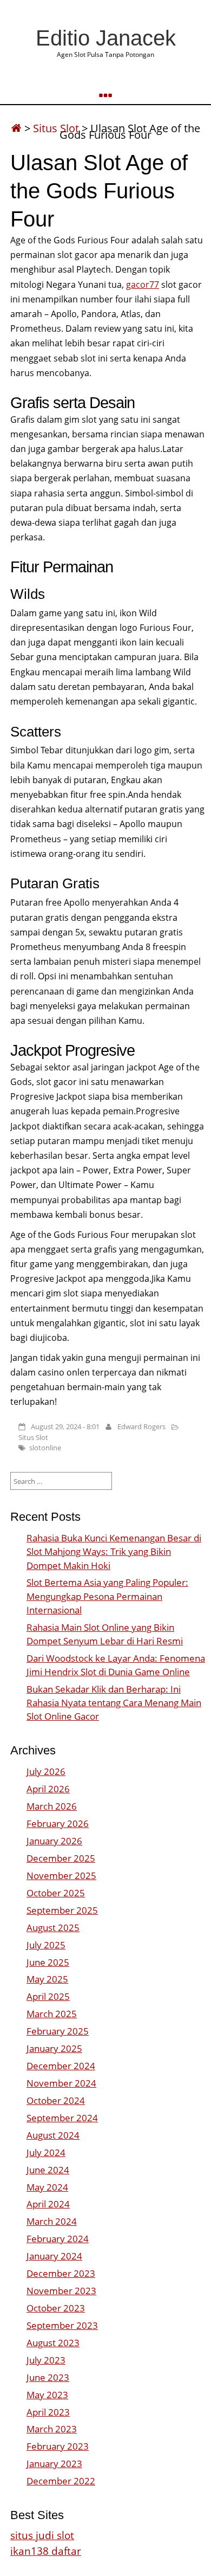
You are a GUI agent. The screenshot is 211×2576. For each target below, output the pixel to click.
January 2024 (54, 2256)
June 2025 (48, 1962)
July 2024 (46, 2152)
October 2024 (56, 2100)
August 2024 (53, 2135)
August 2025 (53, 1928)
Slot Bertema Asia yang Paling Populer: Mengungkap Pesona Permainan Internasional (107, 1596)
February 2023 (58, 2446)
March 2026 (52, 1806)
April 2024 (48, 2204)
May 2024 (47, 2187)
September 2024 (62, 2118)
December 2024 (61, 2066)
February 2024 (58, 2239)
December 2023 (61, 2273)
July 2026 (46, 1771)
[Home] (16, 128)
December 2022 (61, 2481)
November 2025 (61, 1875)
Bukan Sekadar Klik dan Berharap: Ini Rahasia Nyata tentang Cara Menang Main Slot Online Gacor (114, 1703)
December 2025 (61, 1858)
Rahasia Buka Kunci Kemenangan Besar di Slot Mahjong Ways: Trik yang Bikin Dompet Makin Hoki (114, 1551)
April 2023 (48, 2412)
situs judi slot (42, 2535)
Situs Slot (56, 128)
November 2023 (61, 2291)
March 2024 (52, 2221)
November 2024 (61, 2083)
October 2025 (56, 1893)
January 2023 (54, 2464)
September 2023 (62, 2325)
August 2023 (53, 2343)
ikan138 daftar (46, 2551)
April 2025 (48, 1996)
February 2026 (58, 1823)
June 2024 (48, 2170)
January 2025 (54, 2048)
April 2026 (48, 1789)
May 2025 (47, 1979)
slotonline (45, 1448)
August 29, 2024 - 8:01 (65, 1426)
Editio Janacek (106, 38)
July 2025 (46, 1945)
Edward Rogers (141, 1426)
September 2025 (62, 1910)
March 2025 (52, 2014)
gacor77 (143, 285)
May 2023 (47, 2395)
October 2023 (56, 2308)
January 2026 (54, 1841)
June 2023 (48, 2377)
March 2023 (52, 2429)
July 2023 (46, 2360)
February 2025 (58, 2031)
